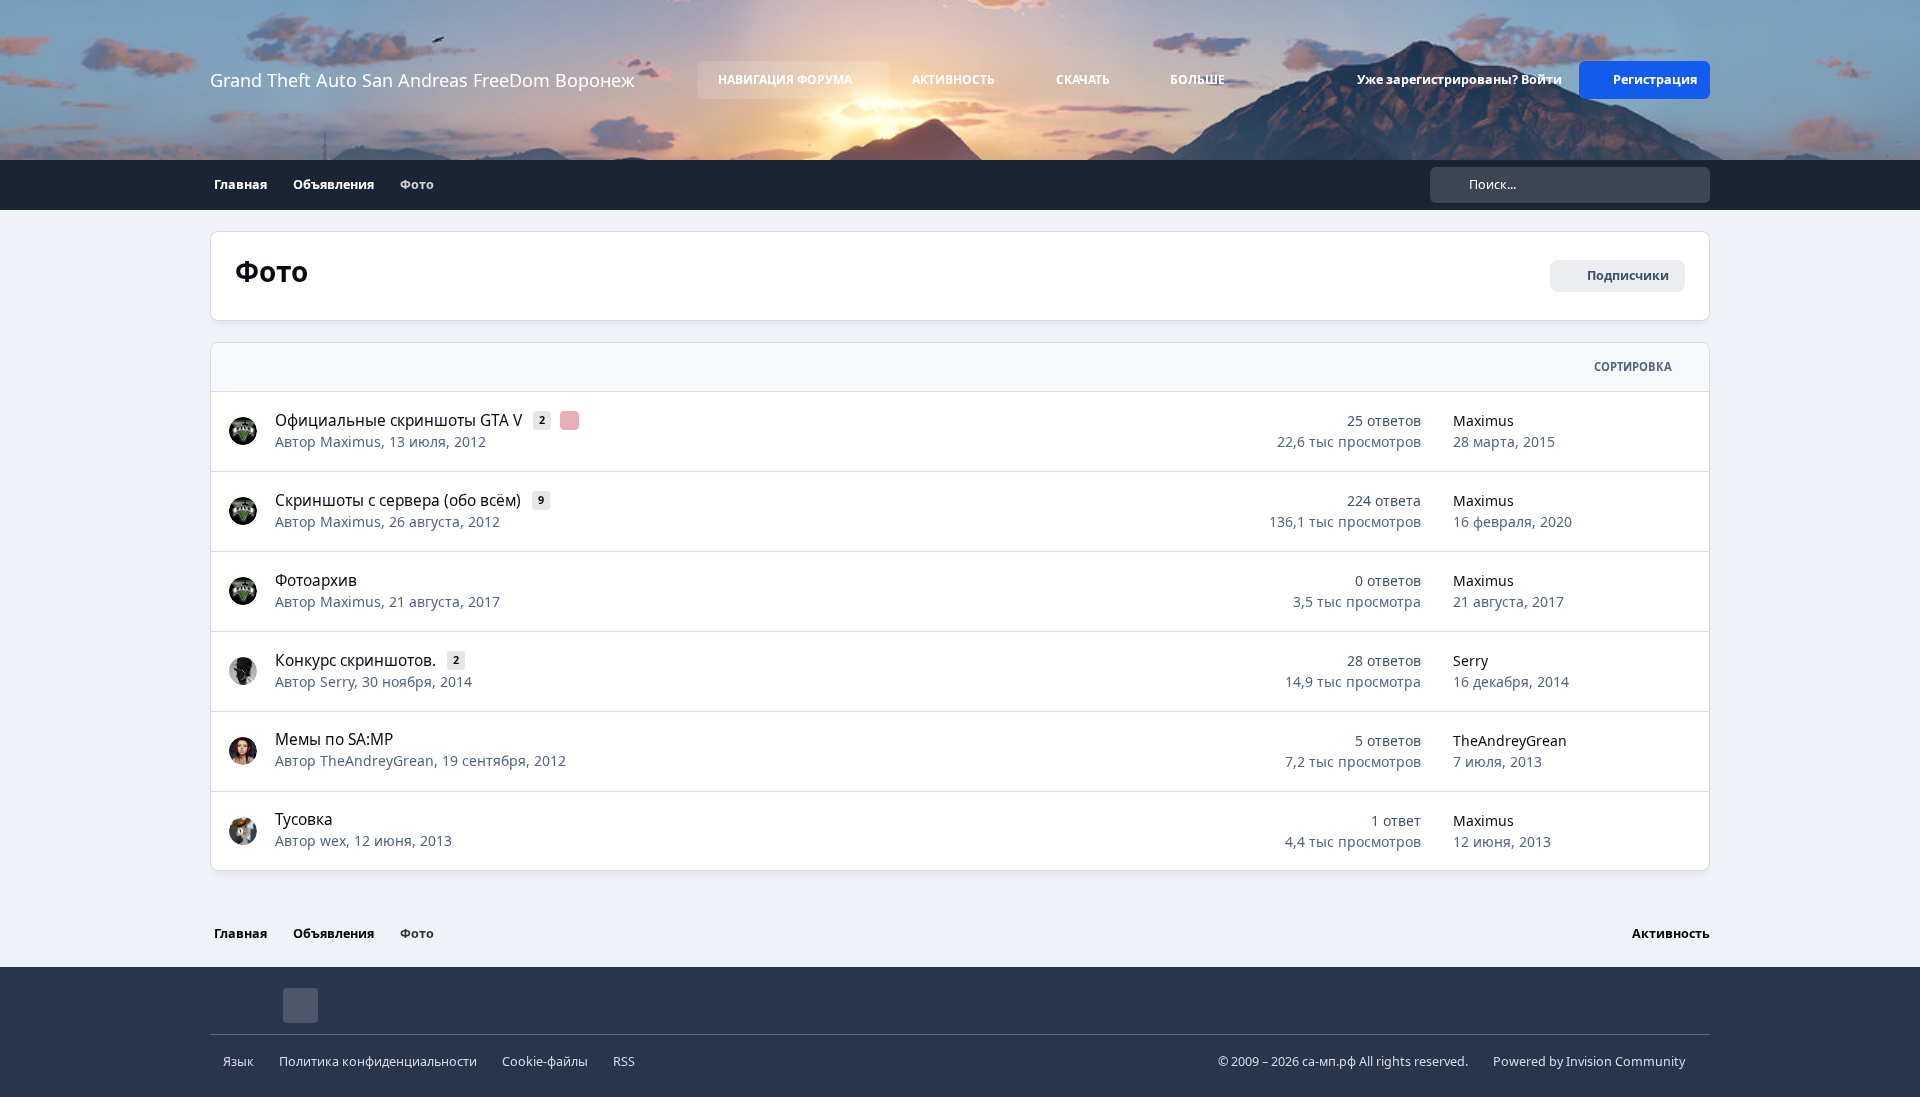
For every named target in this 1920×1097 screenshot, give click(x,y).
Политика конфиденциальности (378, 1061)
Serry (337, 681)
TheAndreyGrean (377, 760)
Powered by (1589, 1061)
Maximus (350, 441)
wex (333, 840)
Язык (238, 1061)
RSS (624, 1061)
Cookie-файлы (545, 1061)
